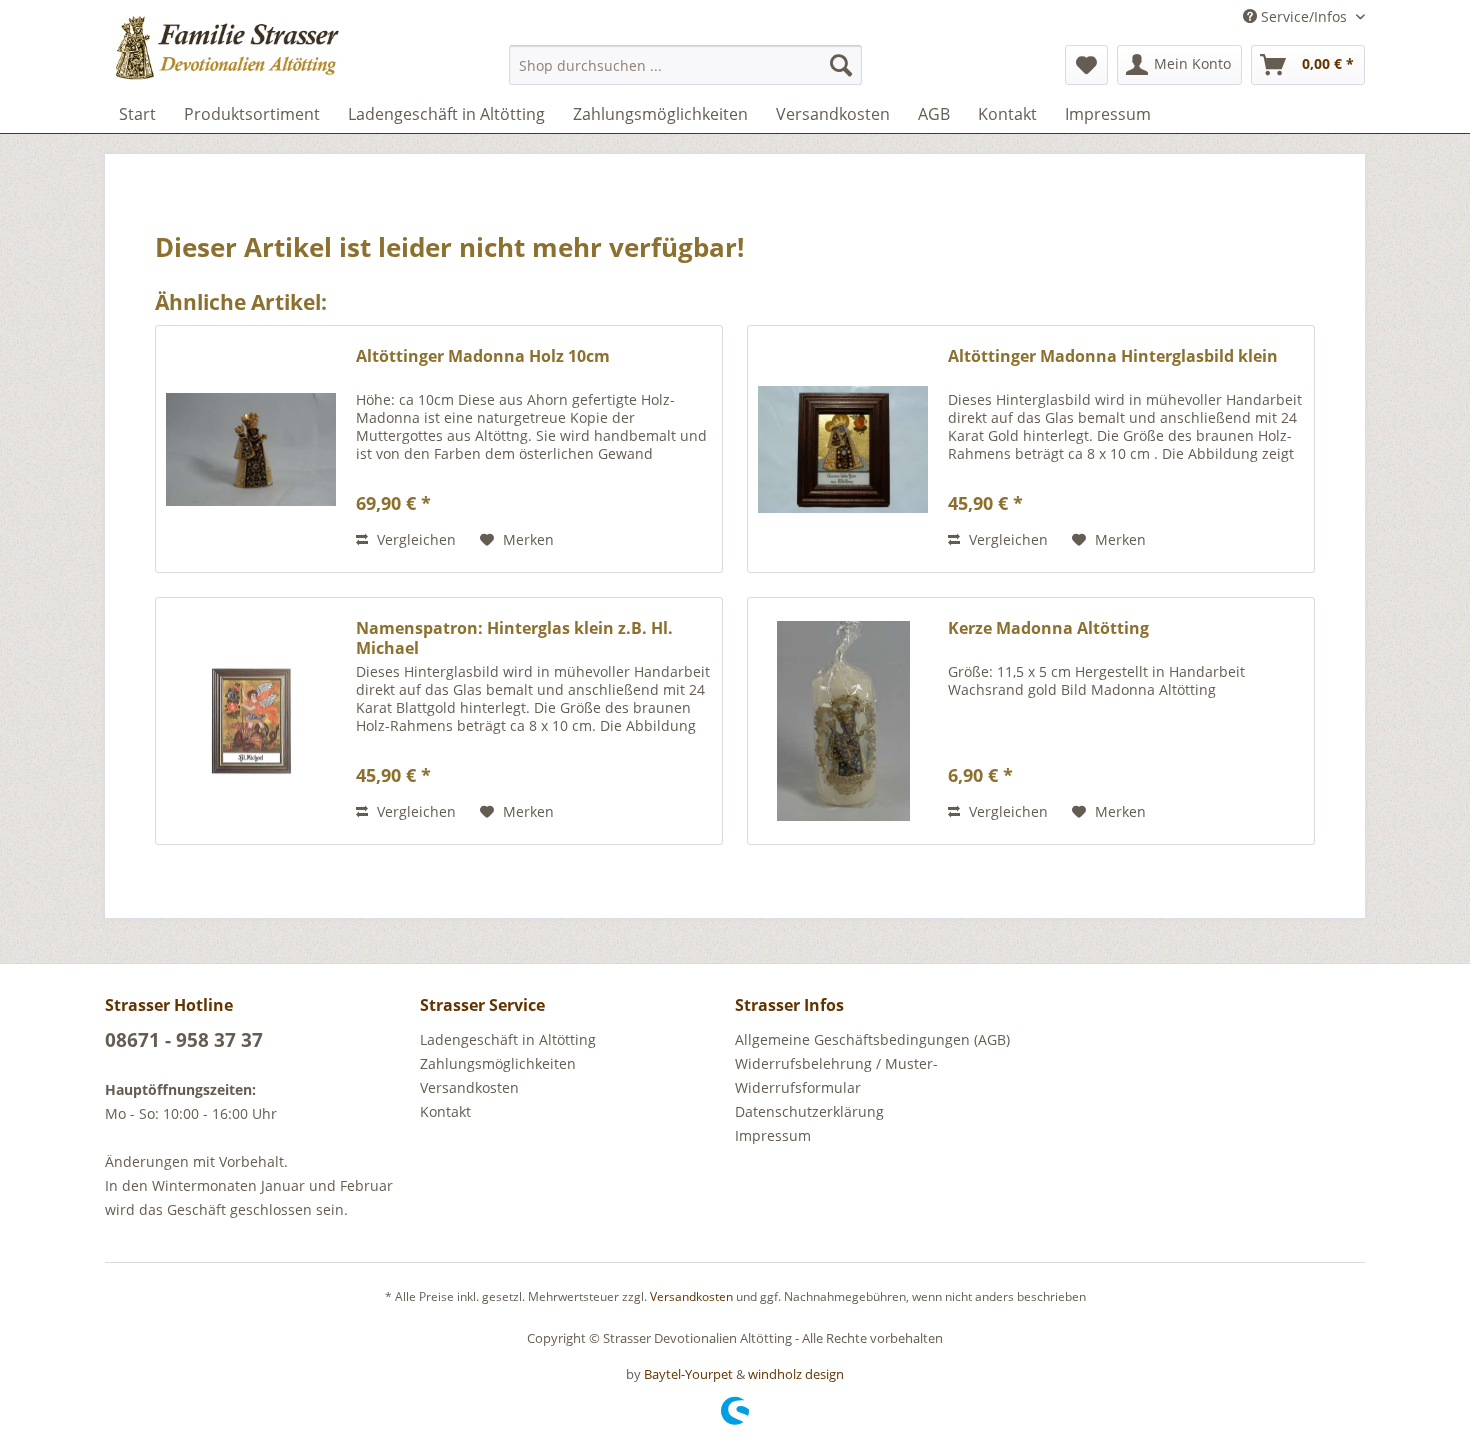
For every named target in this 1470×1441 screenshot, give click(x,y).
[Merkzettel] (1086, 65)
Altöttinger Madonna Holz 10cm (483, 356)
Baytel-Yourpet (688, 1374)
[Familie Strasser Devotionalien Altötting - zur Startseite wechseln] (266, 55)
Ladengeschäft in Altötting (508, 1039)
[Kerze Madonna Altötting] (843, 721)
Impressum (773, 1135)
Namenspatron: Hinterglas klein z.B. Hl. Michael (514, 638)
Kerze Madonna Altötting (1048, 628)
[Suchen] (841, 65)
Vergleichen (414, 539)
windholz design (796, 1374)
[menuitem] (685, 65)
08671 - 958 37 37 (184, 1040)
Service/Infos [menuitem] (1304, 16)
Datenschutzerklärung (809, 1111)
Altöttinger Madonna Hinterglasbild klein (1113, 356)
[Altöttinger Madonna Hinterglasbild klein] (843, 449)
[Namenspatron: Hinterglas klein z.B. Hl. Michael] (251, 721)
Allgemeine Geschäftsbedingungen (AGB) (872, 1039)
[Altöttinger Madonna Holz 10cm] (251, 449)
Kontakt (445, 1111)
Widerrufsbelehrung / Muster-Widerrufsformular (836, 1075)
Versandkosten (469, 1087)
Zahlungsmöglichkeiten (498, 1063)
